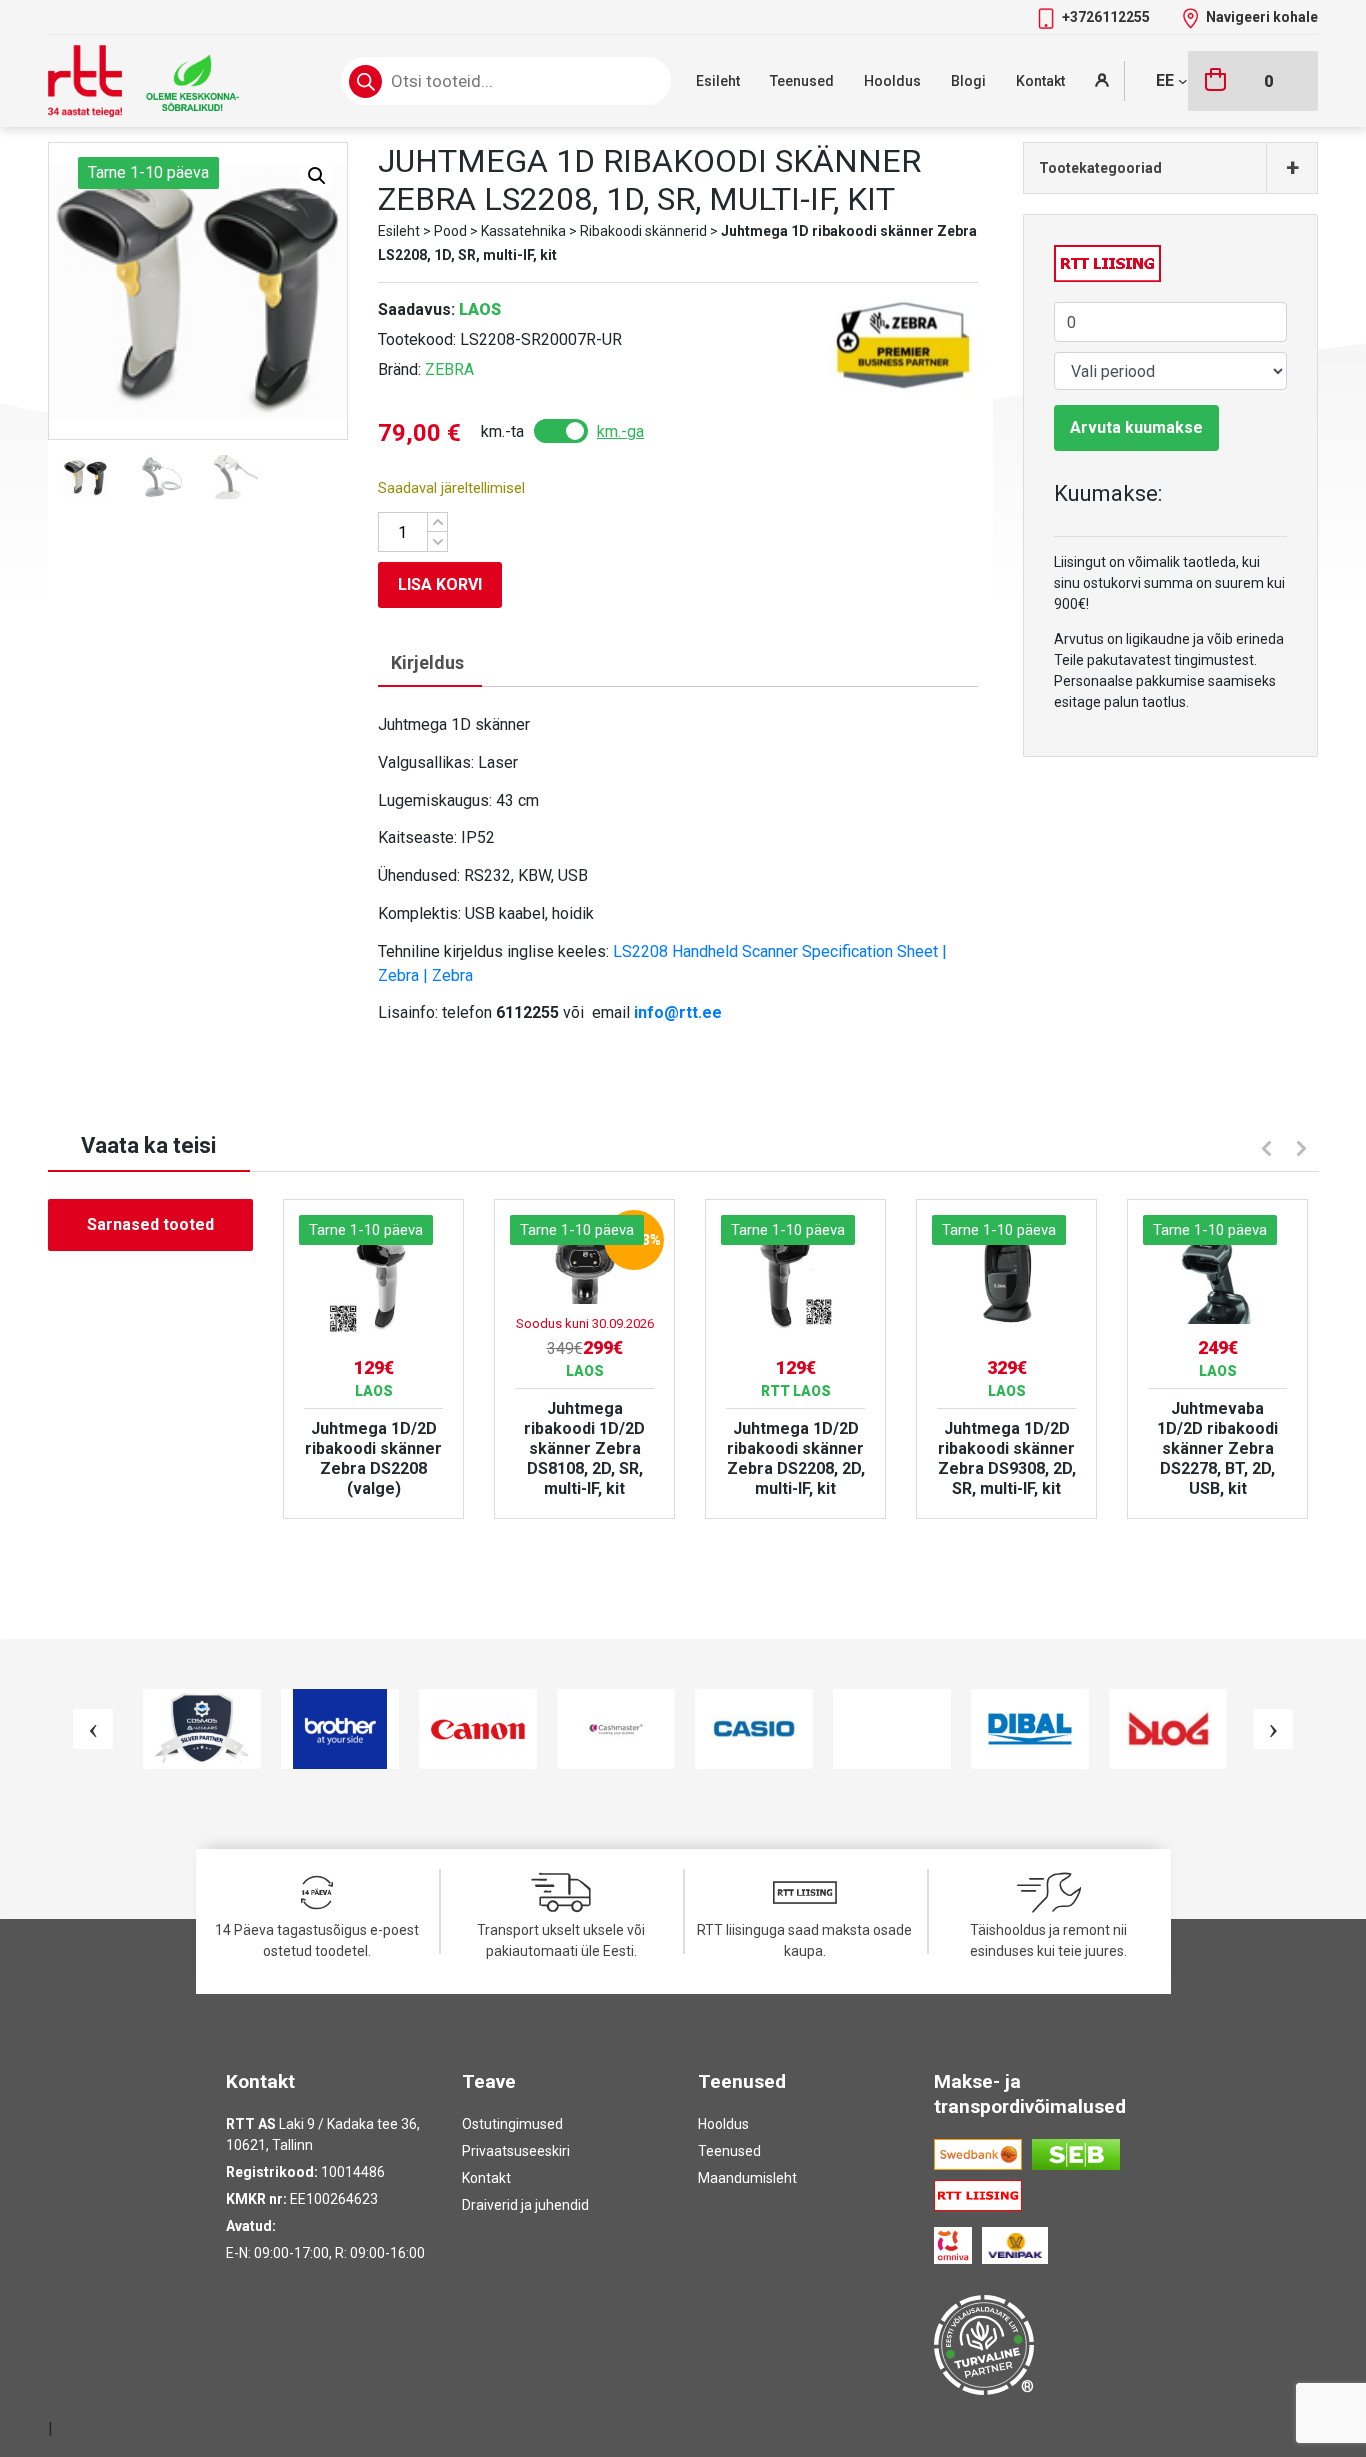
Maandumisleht (747, 2178)
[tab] (427, 663)
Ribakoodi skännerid (643, 231)
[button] (317, 176)
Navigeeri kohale (1262, 17)
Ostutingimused (512, 2124)
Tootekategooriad (1169, 168)
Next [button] (1304, 1151)
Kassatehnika (523, 231)
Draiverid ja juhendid (525, 2205)
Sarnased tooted (150, 1224)
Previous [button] (1264, 1146)
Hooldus (892, 81)
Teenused (802, 81)
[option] (373, 1359)
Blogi (968, 81)
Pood (450, 231)
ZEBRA (449, 369)
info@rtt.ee (678, 1012)
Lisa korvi (440, 584)
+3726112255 (1107, 17)
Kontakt (1040, 81)
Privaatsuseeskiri (516, 2151)
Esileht (718, 81)
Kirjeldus (427, 662)
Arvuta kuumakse (1136, 427)
